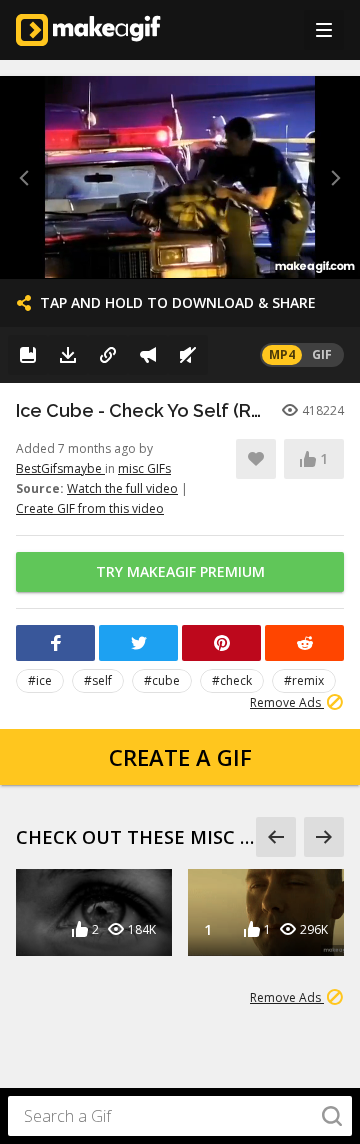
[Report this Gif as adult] (148, 355)
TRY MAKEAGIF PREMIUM (180, 571)
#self (98, 680)
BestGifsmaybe (60, 468)
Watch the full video (122, 488)
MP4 (282, 354)
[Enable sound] (188, 355)
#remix (304, 680)
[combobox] (180, 1116)
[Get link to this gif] (108, 355)
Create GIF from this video (90, 508)
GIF (322, 354)
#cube (162, 680)
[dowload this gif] (68, 355)
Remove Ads (287, 702)
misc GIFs (144, 468)
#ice (40, 680)
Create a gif (180, 757)
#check (232, 680)
